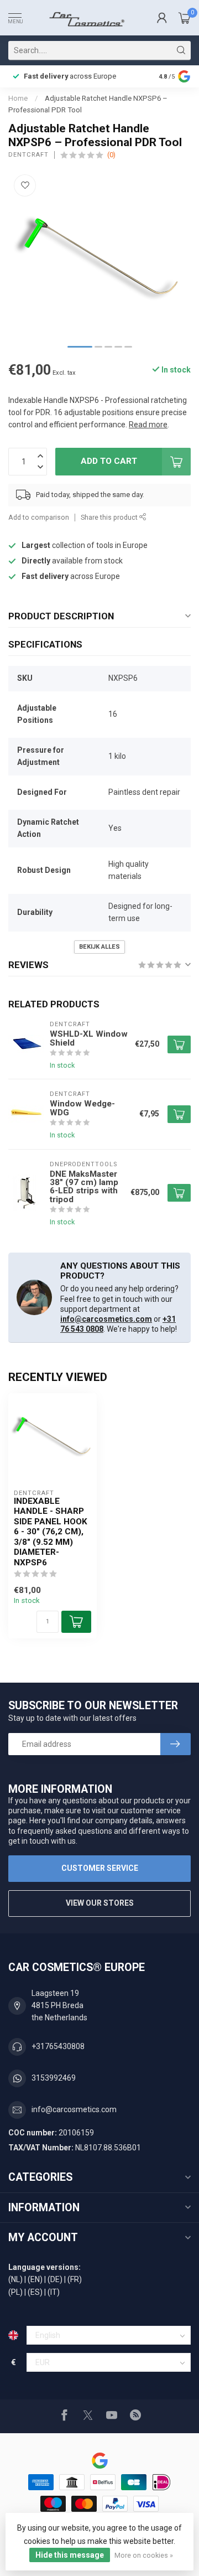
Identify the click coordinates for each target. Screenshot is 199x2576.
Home (18, 98)
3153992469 (54, 2078)
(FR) (75, 2279)
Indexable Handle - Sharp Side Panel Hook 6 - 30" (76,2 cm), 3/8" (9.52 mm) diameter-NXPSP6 (51, 1532)
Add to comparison (39, 517)
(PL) (15, 2292)
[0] (185, 18)
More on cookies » (144, 2555)
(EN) (35, 2279)
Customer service (100, 1868)
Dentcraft (28, 155)
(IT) (54, 2292)
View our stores (100, 1903)
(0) (111, 155)
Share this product (110, 517)
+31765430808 (58, 2046)
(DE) (55, 2279)
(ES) (35, 2292)
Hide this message (70, 2555)
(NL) (15, 2279)
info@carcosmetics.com (106, 1319)
